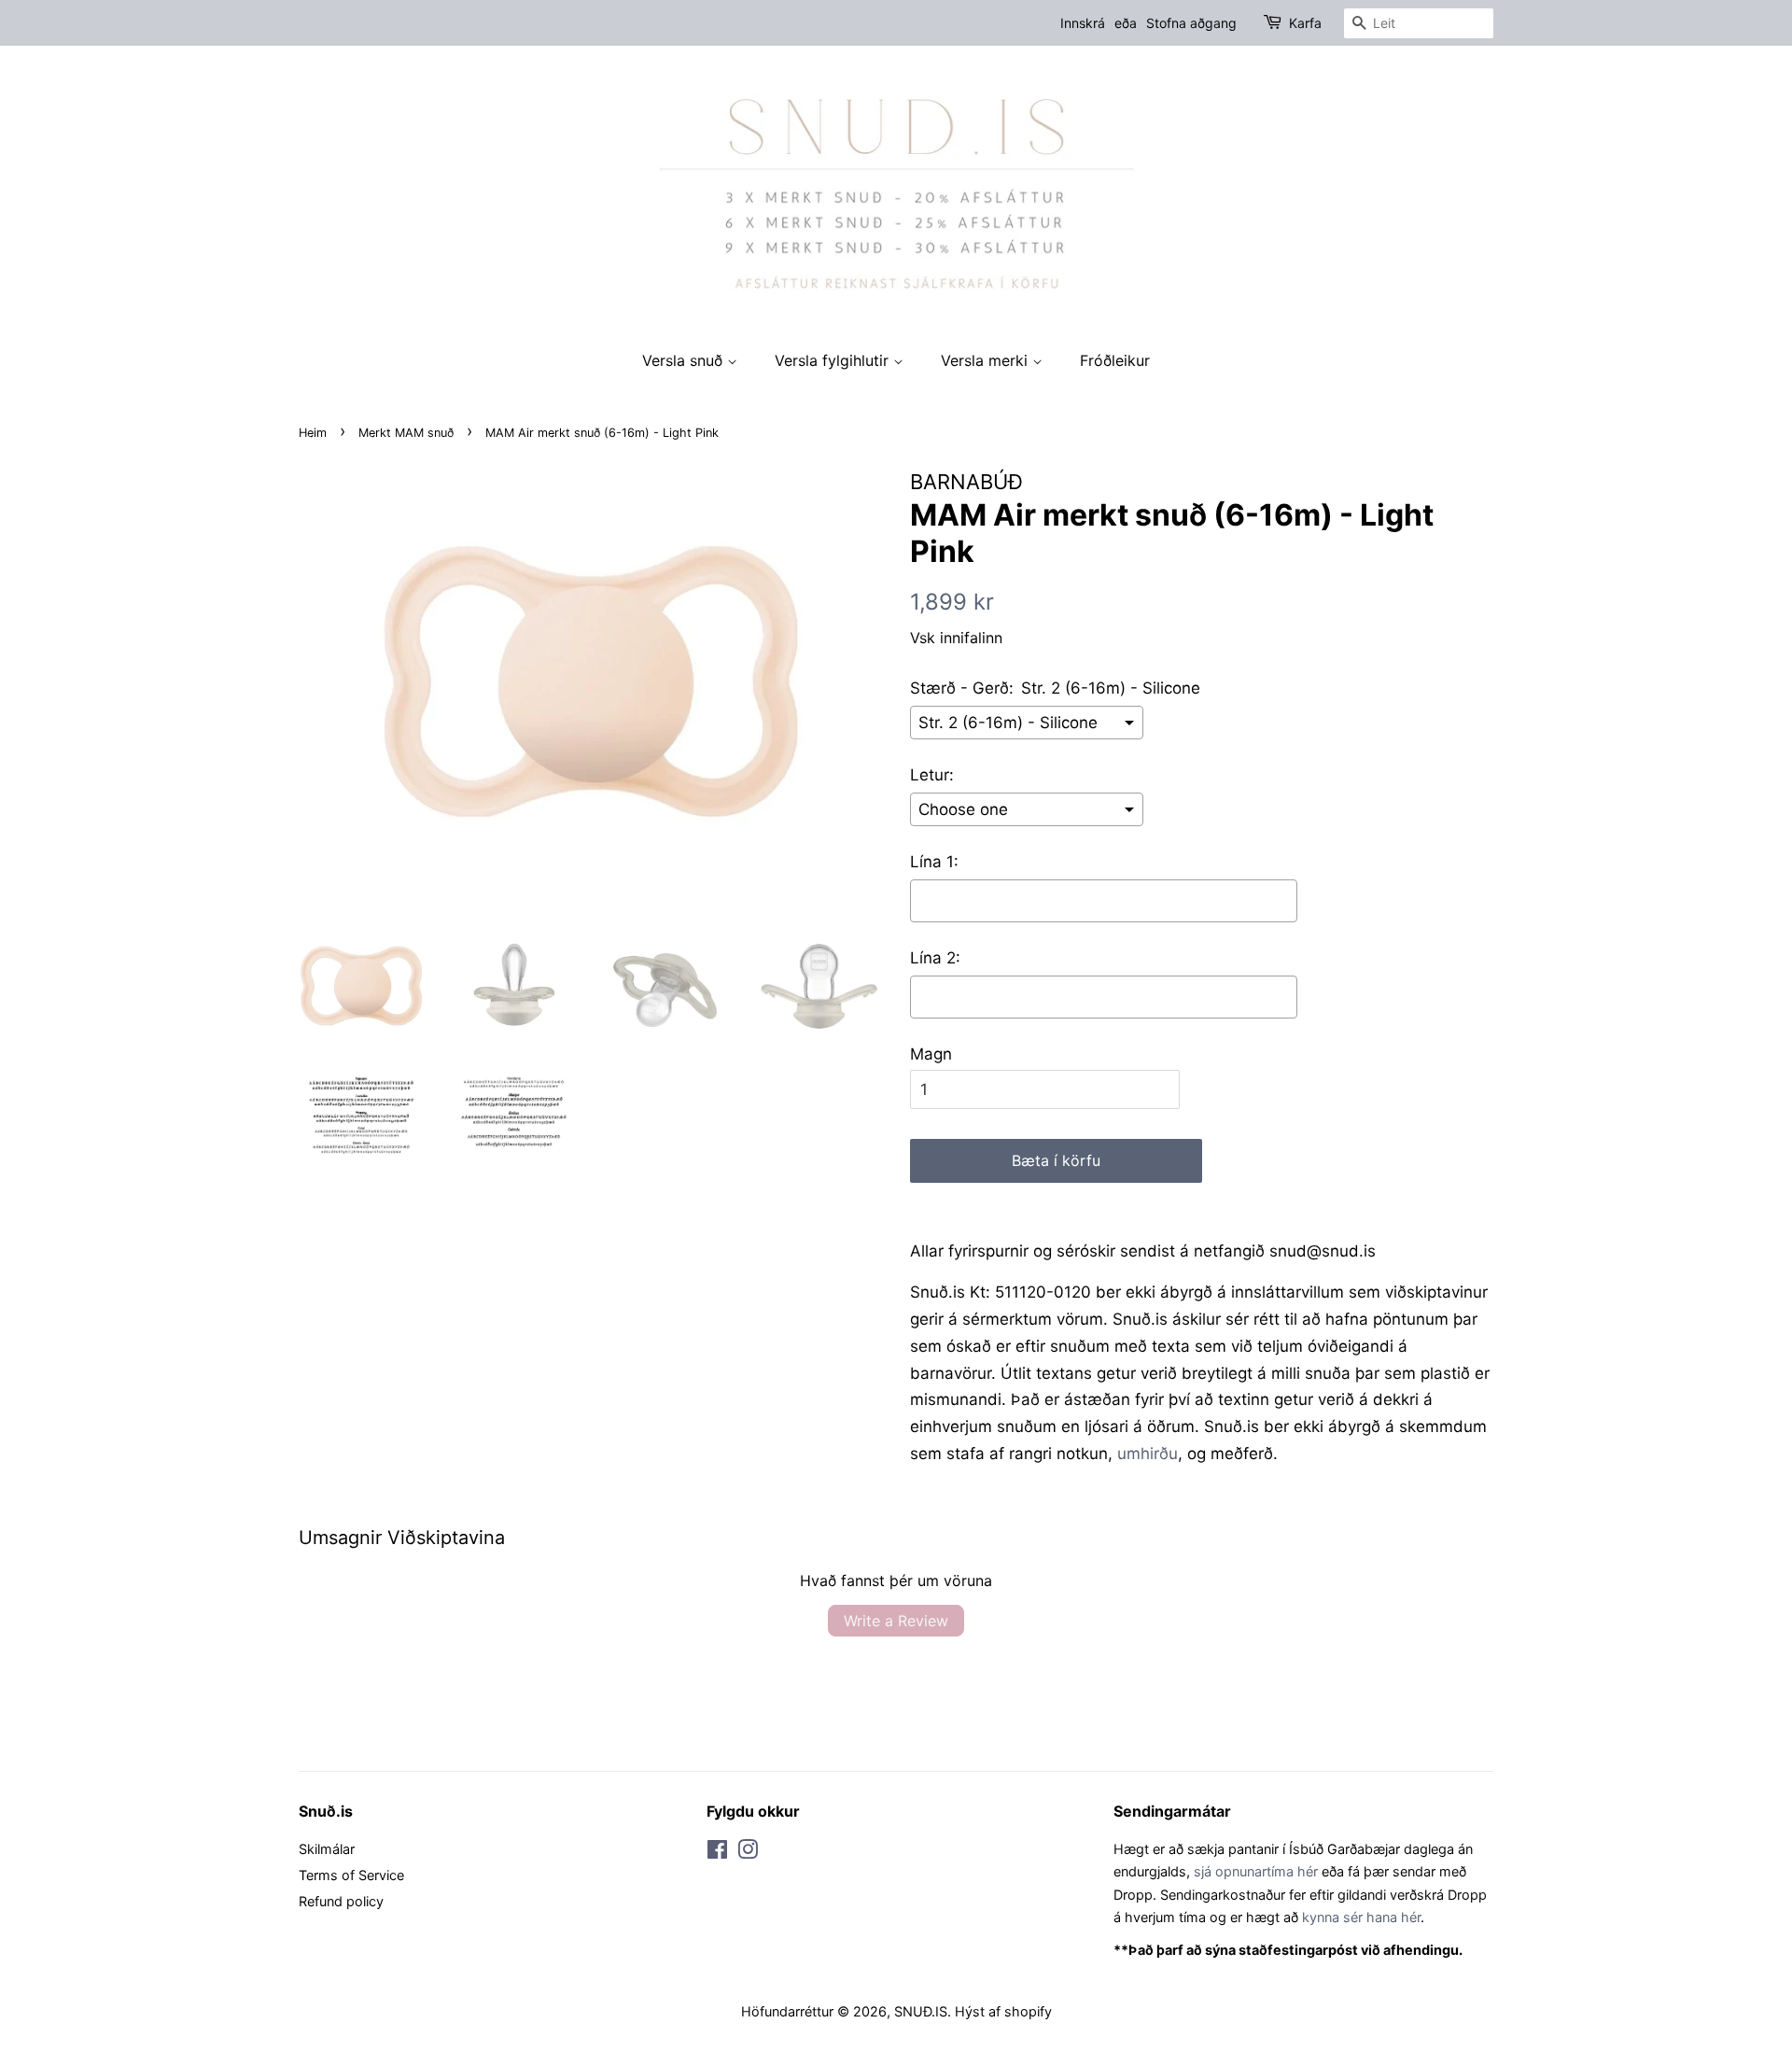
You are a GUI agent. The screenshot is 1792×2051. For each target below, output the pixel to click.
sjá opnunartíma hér (1256, 1871)
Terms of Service (351, 1875)
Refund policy (341, 1901)
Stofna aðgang (1191, 23)
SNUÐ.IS (921, 2011)
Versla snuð (685, 360)
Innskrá (1083, 23)
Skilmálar (327, 1849)
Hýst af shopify (1003, 2011)
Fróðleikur (1115, 360)
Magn (931, 1054)
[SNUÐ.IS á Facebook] (717, 1853)
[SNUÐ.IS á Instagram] (748, 1853)
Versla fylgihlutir (834, 360)
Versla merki (987, 360)
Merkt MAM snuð (406, 433)
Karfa (1305, 23)
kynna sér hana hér (1361, 1917)
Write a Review (896, 1621)
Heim (313, 433)
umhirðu (1148, 1454)
